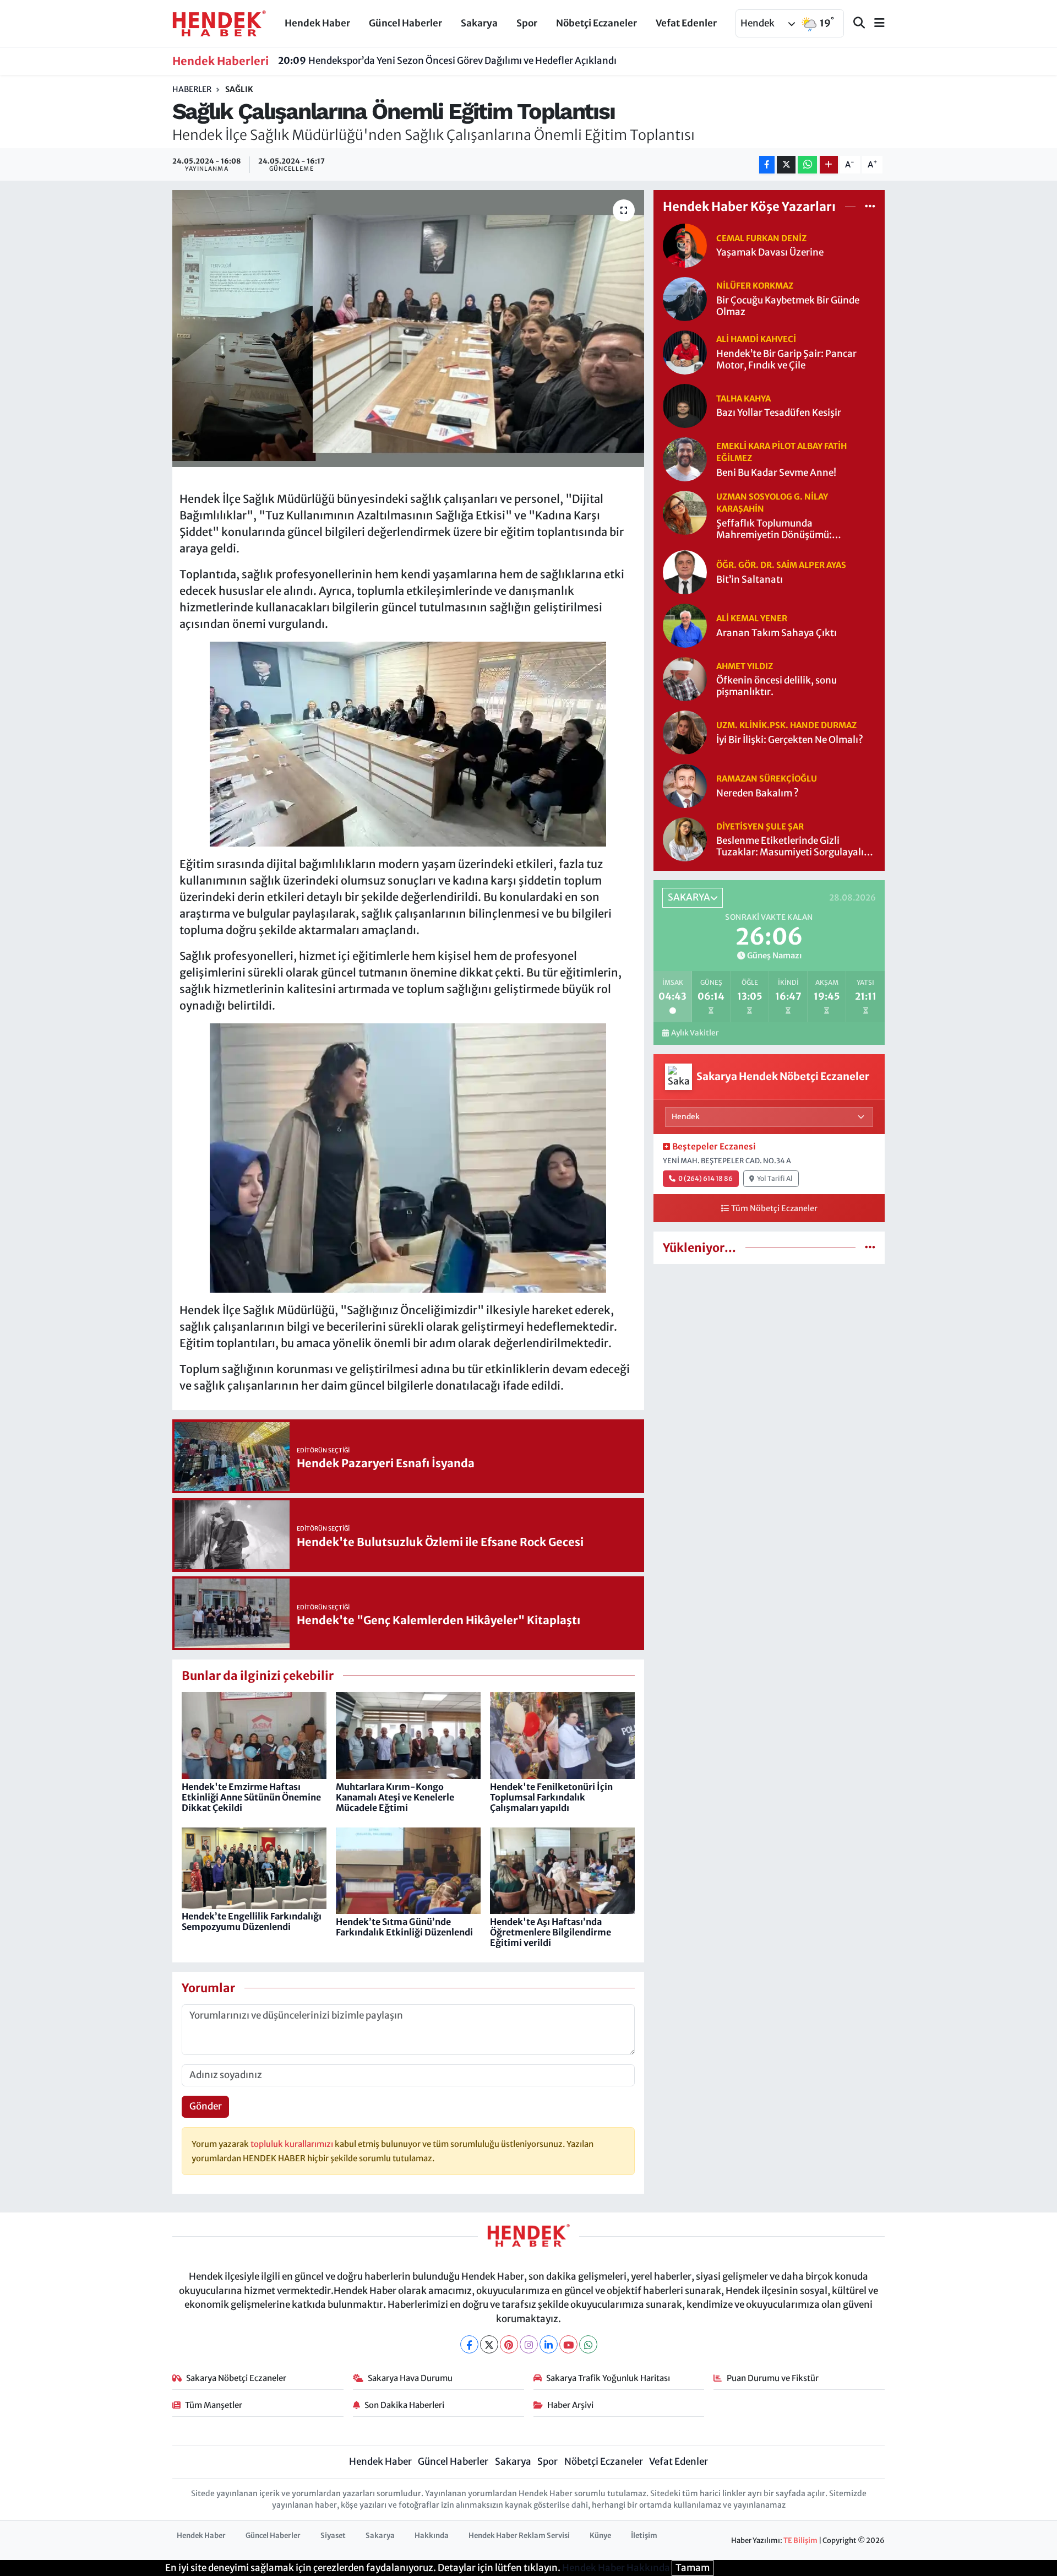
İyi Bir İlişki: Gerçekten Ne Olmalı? (790, 740)
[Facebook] (469, 2344)
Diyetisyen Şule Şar (760, 826)
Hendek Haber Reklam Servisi (519, 2536)
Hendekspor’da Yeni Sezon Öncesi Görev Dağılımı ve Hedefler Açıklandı (447, 61)
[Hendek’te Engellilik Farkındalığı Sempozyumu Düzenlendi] (254, 1867)
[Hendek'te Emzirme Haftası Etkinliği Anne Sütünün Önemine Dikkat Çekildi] (254, 1735)
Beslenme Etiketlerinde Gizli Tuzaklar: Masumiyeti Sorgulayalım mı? (794, 847)
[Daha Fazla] (829, 165)
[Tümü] (870, 207)
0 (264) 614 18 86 (705, 1178)
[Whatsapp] (588, 2344)
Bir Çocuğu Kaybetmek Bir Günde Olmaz (788, 306)
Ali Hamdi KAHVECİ (756, 339)
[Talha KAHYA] (685, 405)
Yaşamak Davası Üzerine (770, 253)
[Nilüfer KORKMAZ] (685, 298)
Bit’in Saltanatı (750, 580)
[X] (489, 2344)
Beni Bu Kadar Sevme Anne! (776, 473)
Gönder (206, 2106)
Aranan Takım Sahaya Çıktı (777, 633)
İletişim (644, 2536)
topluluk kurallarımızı (293, 2144)
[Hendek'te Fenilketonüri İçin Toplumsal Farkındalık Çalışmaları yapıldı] (562, 1735)
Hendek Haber (317, 23)
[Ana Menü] (875, 23)
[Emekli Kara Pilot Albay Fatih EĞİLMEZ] (685, 458)
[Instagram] (529, 2344)
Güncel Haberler (405, 23)
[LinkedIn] (549, 2344)
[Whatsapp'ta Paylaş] (807, 165)
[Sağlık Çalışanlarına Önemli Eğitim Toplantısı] (408, 328)
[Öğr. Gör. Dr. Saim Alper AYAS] (685, 572)
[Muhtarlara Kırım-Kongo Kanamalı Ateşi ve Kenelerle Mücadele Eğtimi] (408, 1735)
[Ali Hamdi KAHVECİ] (685, 351)
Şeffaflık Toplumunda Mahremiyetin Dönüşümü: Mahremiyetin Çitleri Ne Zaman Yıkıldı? (786, 530)
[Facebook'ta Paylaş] (767, 165)
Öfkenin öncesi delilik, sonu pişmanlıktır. (777, 686)
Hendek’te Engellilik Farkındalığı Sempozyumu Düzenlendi (252, 1921)
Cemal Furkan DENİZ (761, 238)
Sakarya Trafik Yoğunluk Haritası (608, 2378)
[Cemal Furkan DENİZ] (685, 245)
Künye (600, 2536)
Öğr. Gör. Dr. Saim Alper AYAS (781, 565)
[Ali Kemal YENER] (685, 625)
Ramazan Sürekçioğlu (767, 779)
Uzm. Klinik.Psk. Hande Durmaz (786, 725)
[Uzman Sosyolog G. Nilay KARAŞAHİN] (685, 512)
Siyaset (333, 2536)
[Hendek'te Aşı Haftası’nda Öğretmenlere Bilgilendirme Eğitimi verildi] (562, 1870)
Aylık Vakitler (695, 1033)
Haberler (192, 89)
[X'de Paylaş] (786, 165)
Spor (527, 23)
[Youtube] (568, 2344)
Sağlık (239, 89)
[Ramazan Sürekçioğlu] (685, 785)
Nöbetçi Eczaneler (596, 23)
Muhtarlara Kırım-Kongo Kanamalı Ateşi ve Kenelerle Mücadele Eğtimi (395, 1797)
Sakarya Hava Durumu (410, 2378)
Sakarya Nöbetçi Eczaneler (236, 2378)
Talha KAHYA (743, 398)
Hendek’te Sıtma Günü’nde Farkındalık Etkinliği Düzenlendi (404, 1927)
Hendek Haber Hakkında (616, 2568)
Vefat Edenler (686, 23)
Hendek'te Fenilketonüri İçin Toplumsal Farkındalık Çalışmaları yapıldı (551, 1797)
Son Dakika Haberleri (404, 2405)
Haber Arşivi (570, 2405)
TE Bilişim (800, 2540)
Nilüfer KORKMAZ (755, 286)
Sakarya (479, 23)
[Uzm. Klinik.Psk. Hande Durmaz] (685, 732)
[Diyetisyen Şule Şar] (685, 839)
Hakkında (432, 2536)
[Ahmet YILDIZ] (685, 679)
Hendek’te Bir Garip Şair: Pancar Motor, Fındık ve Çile (786, 360)
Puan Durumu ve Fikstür (773, 2378)
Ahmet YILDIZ (745, 666)
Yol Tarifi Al (775, 1178)
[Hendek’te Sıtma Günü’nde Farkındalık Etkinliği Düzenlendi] (408, 1870)
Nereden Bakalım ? (758, 793)
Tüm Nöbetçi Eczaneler (774, 1208)
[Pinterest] (509, 2344)
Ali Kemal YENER (752, 618)
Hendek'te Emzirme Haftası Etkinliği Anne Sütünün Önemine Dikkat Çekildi (251, 1797)
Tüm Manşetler (214, 2405)
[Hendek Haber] (219, 23)
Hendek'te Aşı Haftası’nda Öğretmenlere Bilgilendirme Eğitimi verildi (551, 1932)
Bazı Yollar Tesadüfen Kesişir (779, 413)
